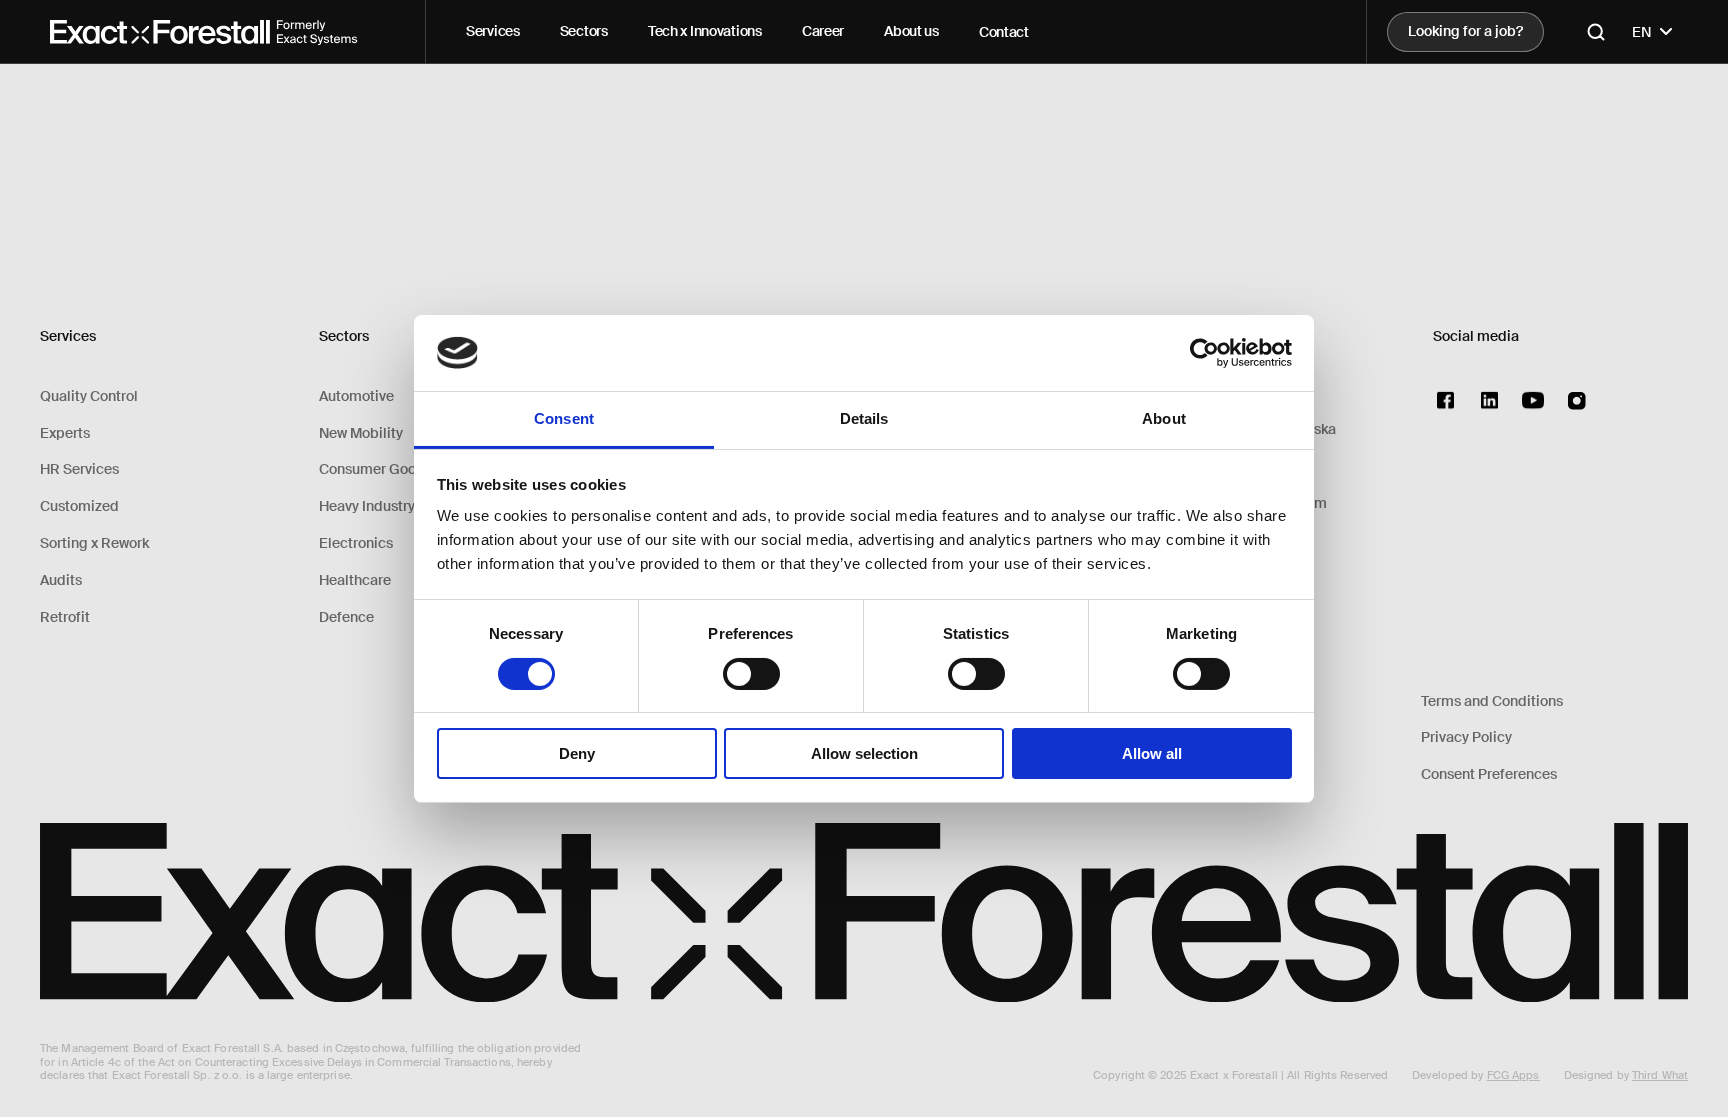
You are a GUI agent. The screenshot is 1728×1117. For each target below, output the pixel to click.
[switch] (751, 674)
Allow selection (864, 753)
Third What (1660, 1075)
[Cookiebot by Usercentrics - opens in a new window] (1204, 353)
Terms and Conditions (1492, 701)
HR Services (79, 469)
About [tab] (1164, 418)
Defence (346, 617)
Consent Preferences (1489, 774)
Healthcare (355, 580)
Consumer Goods (375, 469)
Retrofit (65, 617)
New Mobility (361, 433)
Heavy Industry (367, 506)
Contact (1004, 32)
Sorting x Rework (94, 543)
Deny (577, 753)
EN (1642, 32)
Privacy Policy (1466, 737)
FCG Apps (1513, 1075)
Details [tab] (864, 418)
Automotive (356, 396)
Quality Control (89, 396)
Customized (79, 506)
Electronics (356, 543)
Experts (65, 433)
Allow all (1152, 753)
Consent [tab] (564, 418)
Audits (61, 580)
